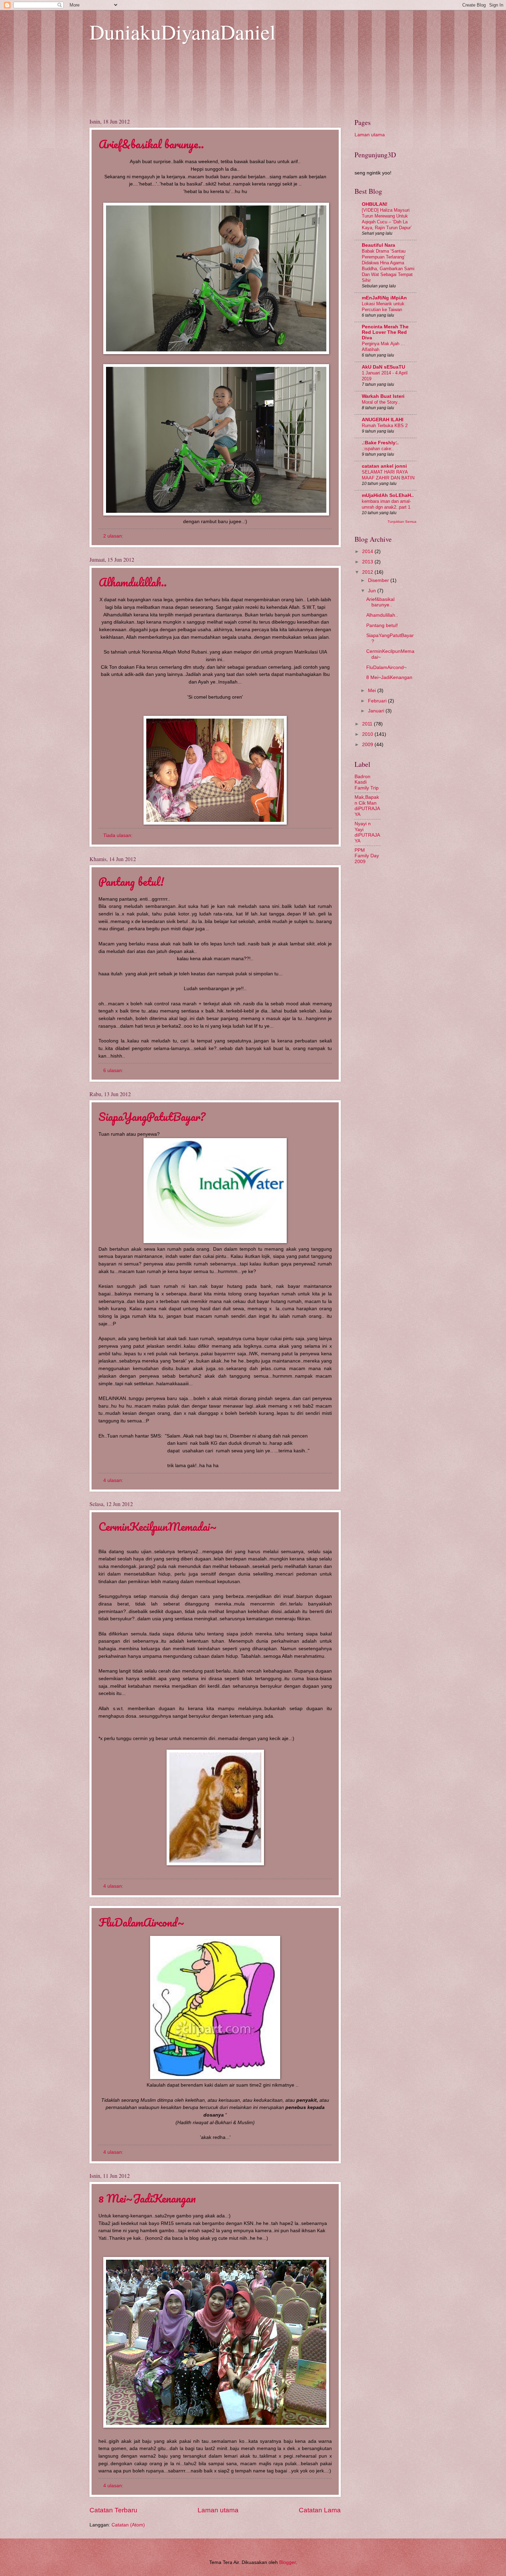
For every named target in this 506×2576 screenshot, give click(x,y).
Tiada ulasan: (119, 835)
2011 (368, 724)
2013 (368, 562)
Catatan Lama (320, 2510)
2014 (368, 552)
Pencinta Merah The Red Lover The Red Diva (385, 332)
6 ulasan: (114, 1070)
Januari (377, 711)
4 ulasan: (114, 1480)
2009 (368, 745)
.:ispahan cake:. (378, 449)
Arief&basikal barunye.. (151, 144)
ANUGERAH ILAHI (383, 420)
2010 (368, 734)
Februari (378, 701)
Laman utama (218, 2510)
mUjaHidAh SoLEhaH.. (388, 495)
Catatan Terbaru (113, 2510)
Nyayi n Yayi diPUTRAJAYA (367, 832)
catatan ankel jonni (384, 466)
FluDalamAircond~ (141, 1922)
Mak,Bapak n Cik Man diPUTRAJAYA (367, 806)
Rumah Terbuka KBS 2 (385, 426)
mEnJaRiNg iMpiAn (384, 298)
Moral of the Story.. (381, 402)
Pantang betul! (131, 882)
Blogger (287, 2562)
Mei (373, 691)
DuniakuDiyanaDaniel (183, 32)
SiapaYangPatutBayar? (152, 1117)
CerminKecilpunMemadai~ (158, 1526)
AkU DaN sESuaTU (383, 367)
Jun (373, 591)
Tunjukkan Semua (402, 522)
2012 (368, 572)
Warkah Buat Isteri (383, 396)
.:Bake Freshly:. (380, 443)
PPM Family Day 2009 (367, 856)
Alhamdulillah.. (133, 582)
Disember (379, 580)
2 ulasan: (114, 536)
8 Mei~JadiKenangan (147, 2198)
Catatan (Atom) (128, 2525)
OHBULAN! (375, 204)
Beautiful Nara (378, 245)
